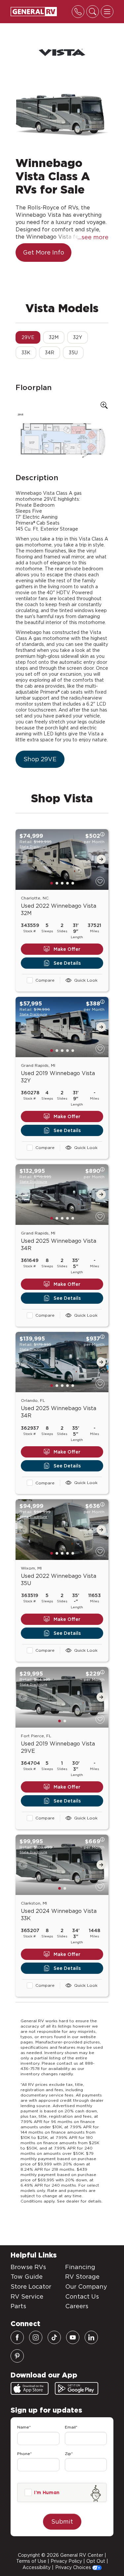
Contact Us (82, 2296)
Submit (62, 2521)
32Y (78, 337)
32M (54, 337)
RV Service (27, 2296)
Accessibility (37, 2567)
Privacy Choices (74, 2567)
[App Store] (30, 2388)
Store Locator (31, 2287)
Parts (18, 2306)
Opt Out (96, 2561)
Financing (80, 2267)
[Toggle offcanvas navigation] (107, 12)
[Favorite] (100, 881)
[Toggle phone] (78, 12)
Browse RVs (28, 2267)
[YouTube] (73, 2337)
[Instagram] (36, 2337)
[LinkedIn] (91, 2337)
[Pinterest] (17, 2356)
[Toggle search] (93, 12)
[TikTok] (54, 2337)
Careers (77, 2306)
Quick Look (86, 980)
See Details (67, 963)
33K (26, 353)
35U (73, 353)
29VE (28, 337)
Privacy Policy (66, 2561)
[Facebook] (17, 2337)
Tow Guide (27, 2277)
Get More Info (43, 252)
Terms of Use (31, 2561)
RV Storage (82, 2277)
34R (50, 353)
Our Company (86, 2287)
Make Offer (67, 949)
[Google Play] (77, 2388)
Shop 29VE (40, 759)
